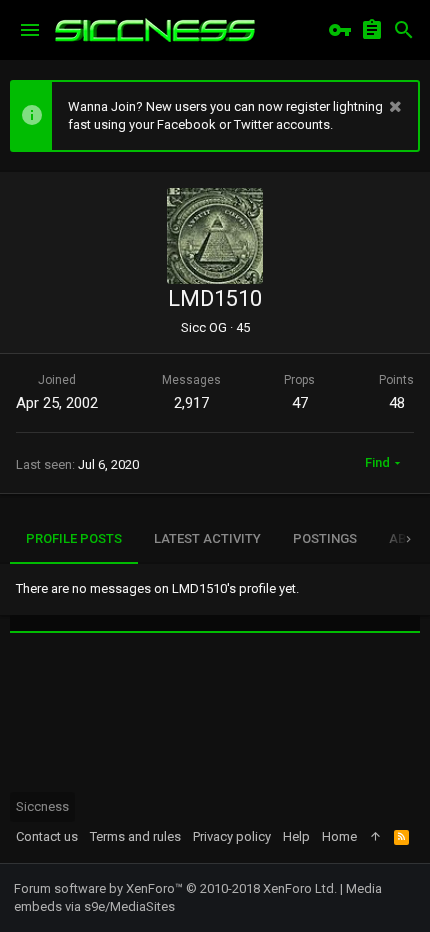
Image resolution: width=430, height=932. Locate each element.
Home (339, 836)
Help (296, 836)
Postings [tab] (325, 538)
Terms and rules (135, 836)
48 (397, 403)
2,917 (191, 403)
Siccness (42, 806)
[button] (30, 30)
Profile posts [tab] (74, 538)
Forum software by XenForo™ (175, 888)
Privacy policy (232, 836)
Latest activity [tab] (207, 538)
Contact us (47, 836)
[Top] (375, 837)
